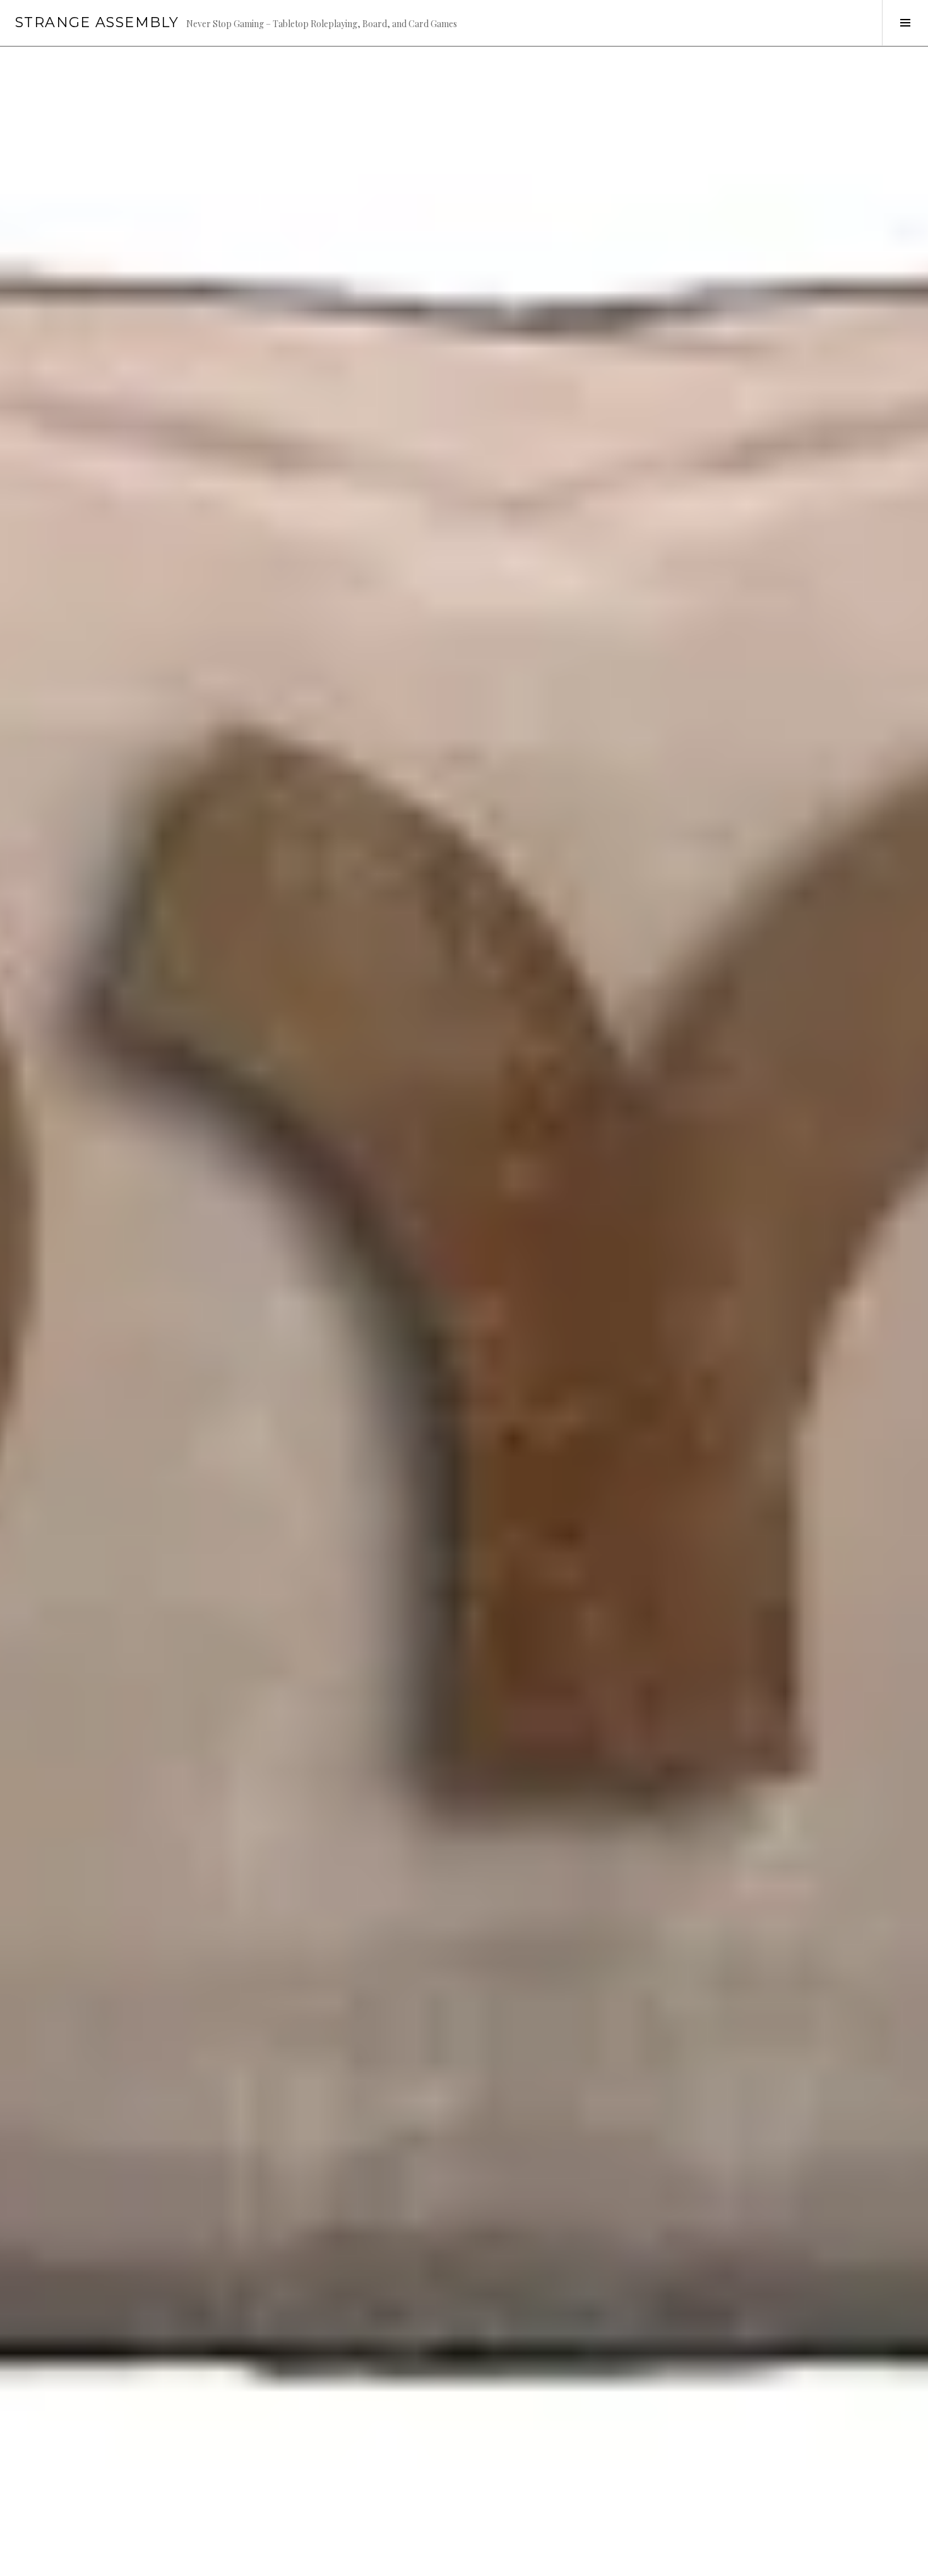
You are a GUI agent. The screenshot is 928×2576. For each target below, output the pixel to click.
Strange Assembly (97, 22)
